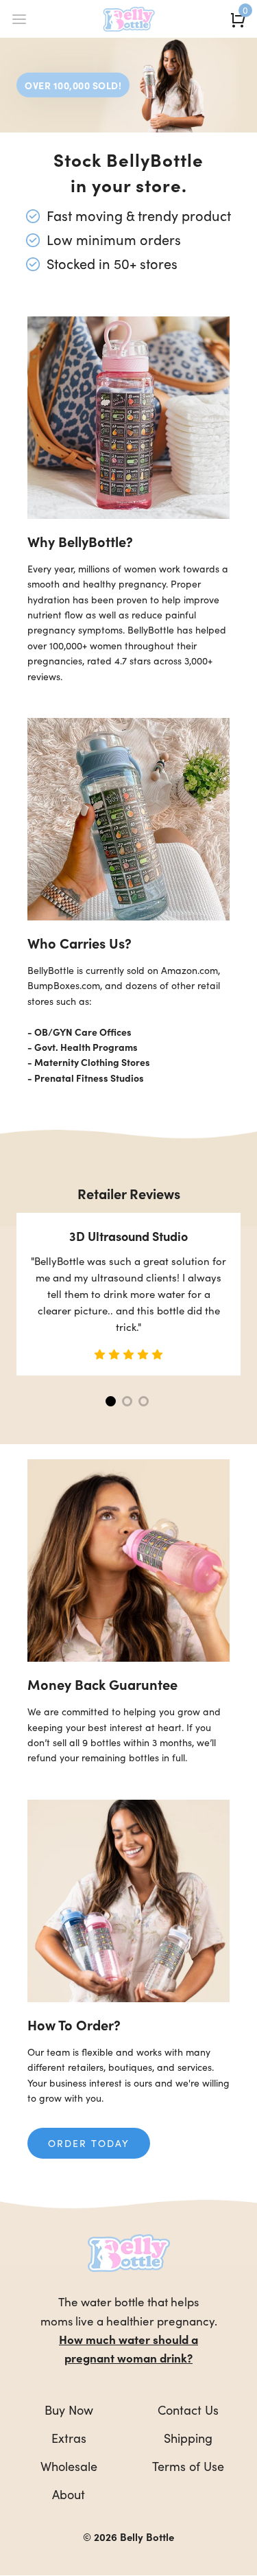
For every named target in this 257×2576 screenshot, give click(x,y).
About (69, 2494)
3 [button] (144, 1401)
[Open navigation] (19, 19)
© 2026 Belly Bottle (128, 2537)
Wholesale (69, 2466)
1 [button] (111, 1401)
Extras (69, 2438)
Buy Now (69, 2410)
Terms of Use (188, 2466)
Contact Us (188, 2410)
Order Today (89, 2143)
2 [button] (127, 1401)
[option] (128, 1294)
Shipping (188, 2438)
